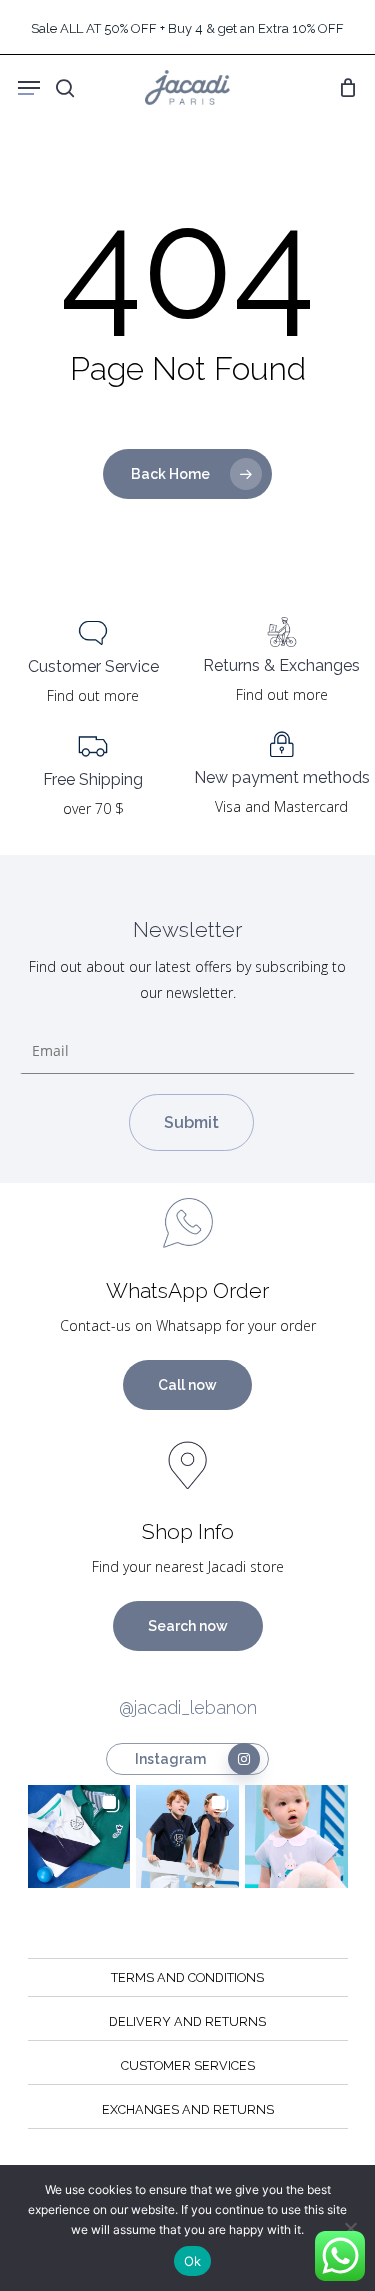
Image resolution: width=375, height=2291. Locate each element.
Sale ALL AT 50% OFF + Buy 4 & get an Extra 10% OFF (187, 28)
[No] (350, 2228)
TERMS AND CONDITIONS (187, 1977)
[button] (79, 1836)
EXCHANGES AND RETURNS (188, 2109)
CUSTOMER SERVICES (188, 2065)
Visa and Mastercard (281, 806)
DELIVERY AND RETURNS (187, 2021)
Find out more (93, 695)
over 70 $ (93, 808)
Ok (193, 2261)
